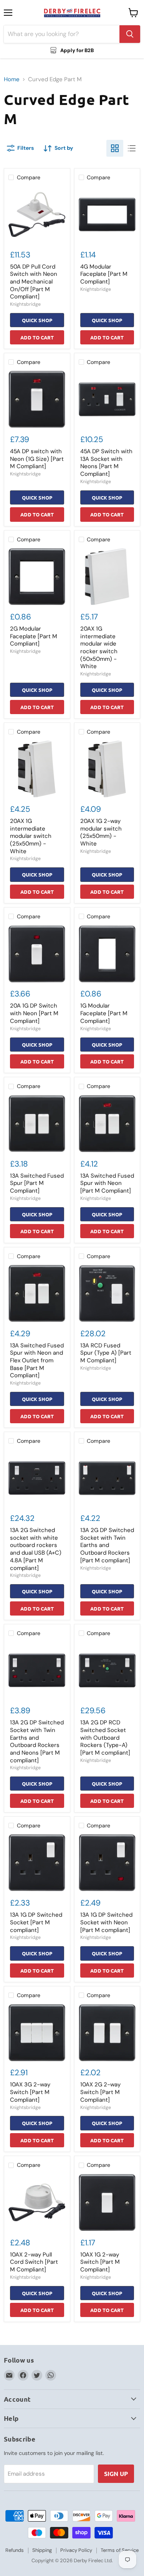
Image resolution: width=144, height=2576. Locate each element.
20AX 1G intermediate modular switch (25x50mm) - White (31, 836)
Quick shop (37, 320)
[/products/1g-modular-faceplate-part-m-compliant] (107, 954)
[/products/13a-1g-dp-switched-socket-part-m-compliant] (37, 1863)
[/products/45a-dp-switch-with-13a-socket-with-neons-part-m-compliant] (107, 399)
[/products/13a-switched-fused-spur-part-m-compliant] (37, 1124)
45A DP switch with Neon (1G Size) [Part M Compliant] (37, 459)
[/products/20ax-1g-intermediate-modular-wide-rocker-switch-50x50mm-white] (107, 577)
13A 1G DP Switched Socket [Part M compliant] (36, 1922)
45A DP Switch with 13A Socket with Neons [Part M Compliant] (106, 463)
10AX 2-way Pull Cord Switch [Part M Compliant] (34, 2262)
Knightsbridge (25, 304)
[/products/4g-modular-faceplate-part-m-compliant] (107, 215)
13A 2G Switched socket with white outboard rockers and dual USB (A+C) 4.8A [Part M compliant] (36, 1549)
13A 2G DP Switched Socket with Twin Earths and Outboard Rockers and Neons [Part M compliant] (37, 1741)
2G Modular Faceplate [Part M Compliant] (34, 636)
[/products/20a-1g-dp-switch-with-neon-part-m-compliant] (37, 954)
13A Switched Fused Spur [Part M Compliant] (37, 1183)
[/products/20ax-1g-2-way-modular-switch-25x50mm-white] (107, 769)
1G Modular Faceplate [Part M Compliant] (104, 1013)
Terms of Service (120, 2550)
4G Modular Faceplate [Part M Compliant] (104, 274)
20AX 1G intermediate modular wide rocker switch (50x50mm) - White (99, 647)
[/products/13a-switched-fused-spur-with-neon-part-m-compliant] (107, 1124)
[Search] (130, 34)
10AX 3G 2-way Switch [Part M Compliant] (30, 2092)
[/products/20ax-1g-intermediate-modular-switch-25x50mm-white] (37, 769)
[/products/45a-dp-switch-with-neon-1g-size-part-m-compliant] (37, 399)
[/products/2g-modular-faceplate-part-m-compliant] (37, 577)
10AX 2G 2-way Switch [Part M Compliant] (100, 2092)
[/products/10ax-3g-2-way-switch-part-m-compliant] (37, 2033)
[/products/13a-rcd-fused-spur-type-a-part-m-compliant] (107, 1293)
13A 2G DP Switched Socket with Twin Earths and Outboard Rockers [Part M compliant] (107, 1545)
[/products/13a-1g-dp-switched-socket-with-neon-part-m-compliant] (107, 1863)
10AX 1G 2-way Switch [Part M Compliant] (100, 2262)
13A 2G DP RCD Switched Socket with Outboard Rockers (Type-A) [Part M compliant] (105, 1738)
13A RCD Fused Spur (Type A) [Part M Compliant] (106, 1353)
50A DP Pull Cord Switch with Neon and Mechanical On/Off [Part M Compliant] (34, 282)
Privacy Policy (76, 2550)
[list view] (132, 148)
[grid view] (115, 148)
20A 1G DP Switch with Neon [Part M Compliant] (34, 1013)
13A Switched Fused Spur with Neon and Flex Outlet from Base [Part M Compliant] (37, 1361)
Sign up (116, 2474)
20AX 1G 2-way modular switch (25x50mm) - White (101, 832)
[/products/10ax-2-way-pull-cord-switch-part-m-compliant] (37, 2202)
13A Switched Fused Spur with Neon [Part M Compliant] (107, 1183)
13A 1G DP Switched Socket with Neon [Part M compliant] (106, 1922)
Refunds (15, 2550)
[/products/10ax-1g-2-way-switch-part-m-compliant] (107, 2202)
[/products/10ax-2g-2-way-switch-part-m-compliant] (107, 2033)
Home (12, 79)
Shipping (42, 2550)
